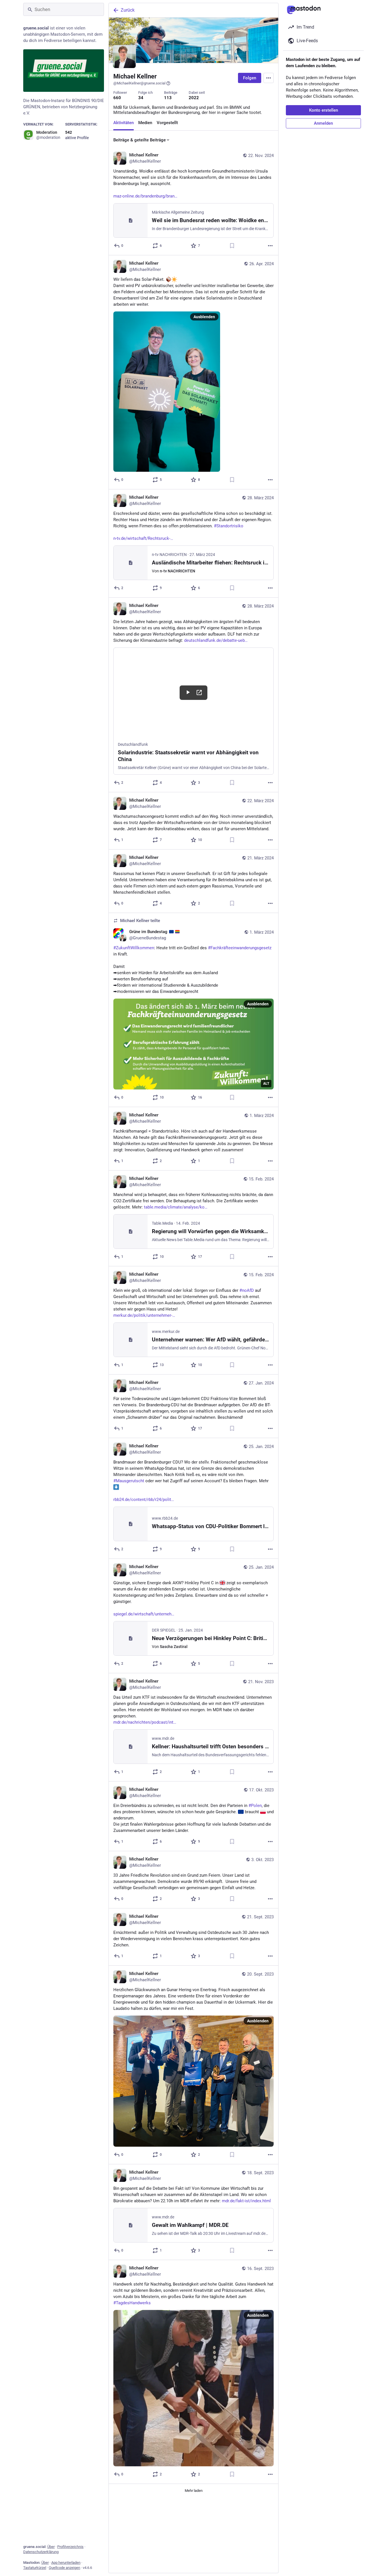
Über (51, 2547)
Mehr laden (194, 2491)
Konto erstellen (324, 110)
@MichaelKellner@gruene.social (139, 83)
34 (141, 98)
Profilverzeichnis (70, 2547)
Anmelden (323, 123)
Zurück (128, 10)
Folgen (250, 78)
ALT (266, 1084)
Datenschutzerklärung (41, 2552)
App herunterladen (66, 2563)
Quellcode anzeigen (64, 2568)
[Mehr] (270, 246)
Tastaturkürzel (35, 2568)
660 (117, 98)
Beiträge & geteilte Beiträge (140, 140)
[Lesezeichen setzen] (232, 246)
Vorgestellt (167, 123)
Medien (145, 123)
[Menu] (269, 78)
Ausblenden (204, 317)
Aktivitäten (124, 123)
